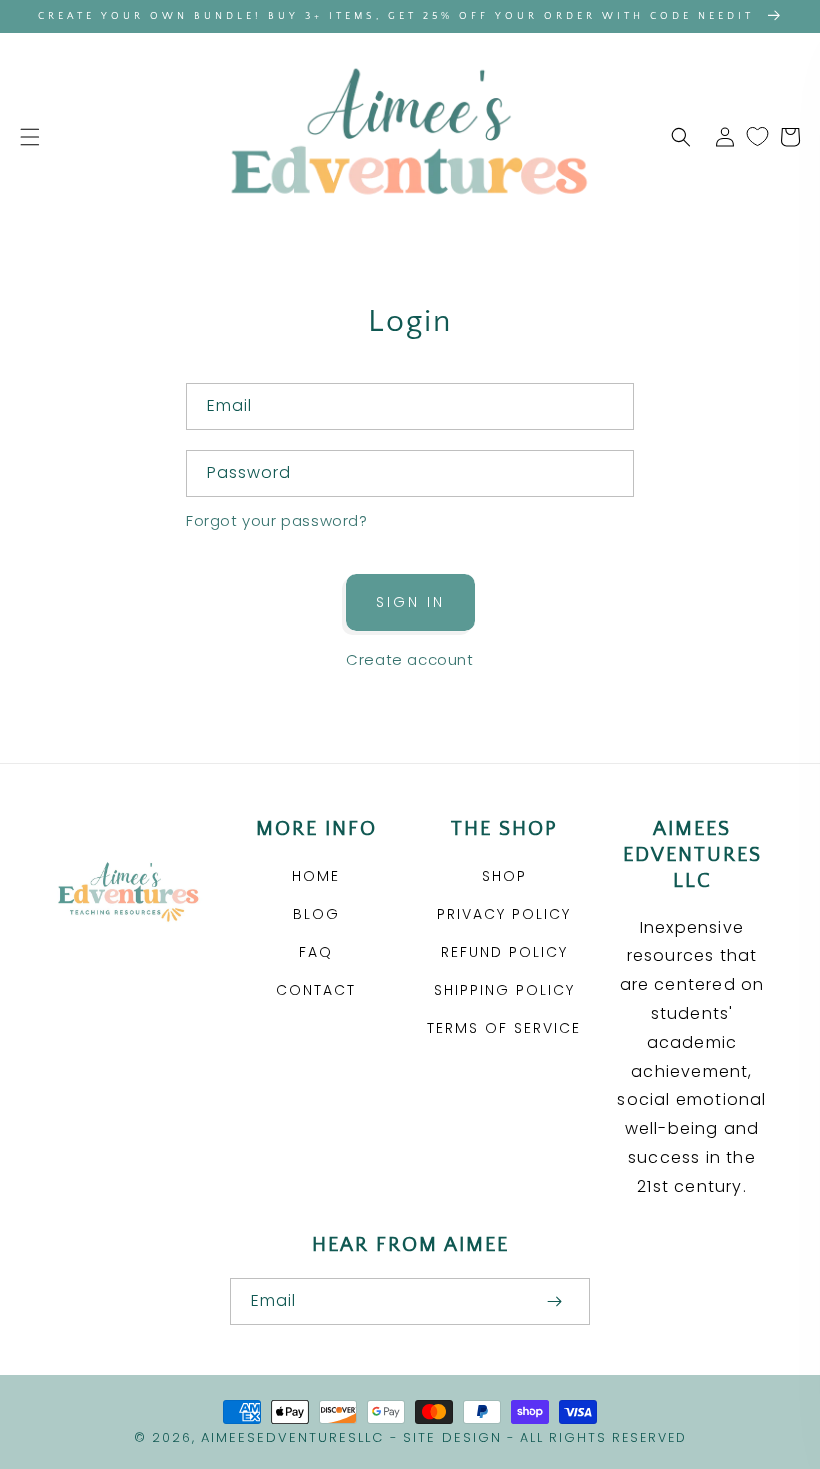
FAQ (316, 952)
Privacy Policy (504, 914)
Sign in (410, 602)
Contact (316, 990)
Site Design (452, 1437)
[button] (30, 137)
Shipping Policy (504, 990)
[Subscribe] (554, 1301)
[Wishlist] (757, 137)
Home (316, 876)
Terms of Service (504, 1028)
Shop (504, 876)
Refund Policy (504, 952)
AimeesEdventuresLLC (292, 1437)
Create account (409, 659)
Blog (316, 914)
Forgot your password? (277, 520)
